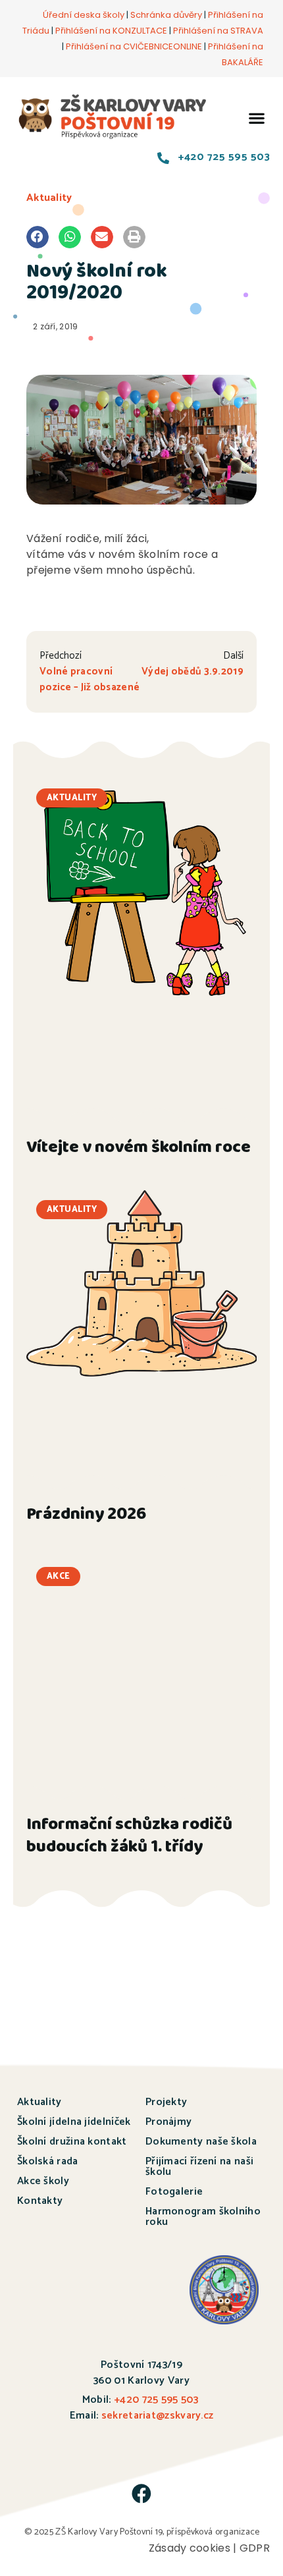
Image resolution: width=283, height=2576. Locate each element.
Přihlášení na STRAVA (218, 31)
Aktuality (49, 198)
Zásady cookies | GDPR (209, 2548)
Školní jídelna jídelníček (74, 2122)
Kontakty (40, 2201)
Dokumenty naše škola (201, 2142)
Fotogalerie (174, 2192)
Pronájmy (168, 2122)
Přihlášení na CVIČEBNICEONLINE (134, 46)
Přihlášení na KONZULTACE (111, 31)
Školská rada (48, 2161)
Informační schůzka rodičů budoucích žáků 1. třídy (129, 1837)
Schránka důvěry (166, 15)
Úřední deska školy (84, 15)
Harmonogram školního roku (203, 2217)
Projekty (166, 2102)
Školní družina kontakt (72, 2142)
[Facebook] (141, 2494)
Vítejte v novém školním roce (139, 1149)
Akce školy (43, 2181)
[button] (257, 118)
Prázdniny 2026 (86, 1516)
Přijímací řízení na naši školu (199, 2167)
